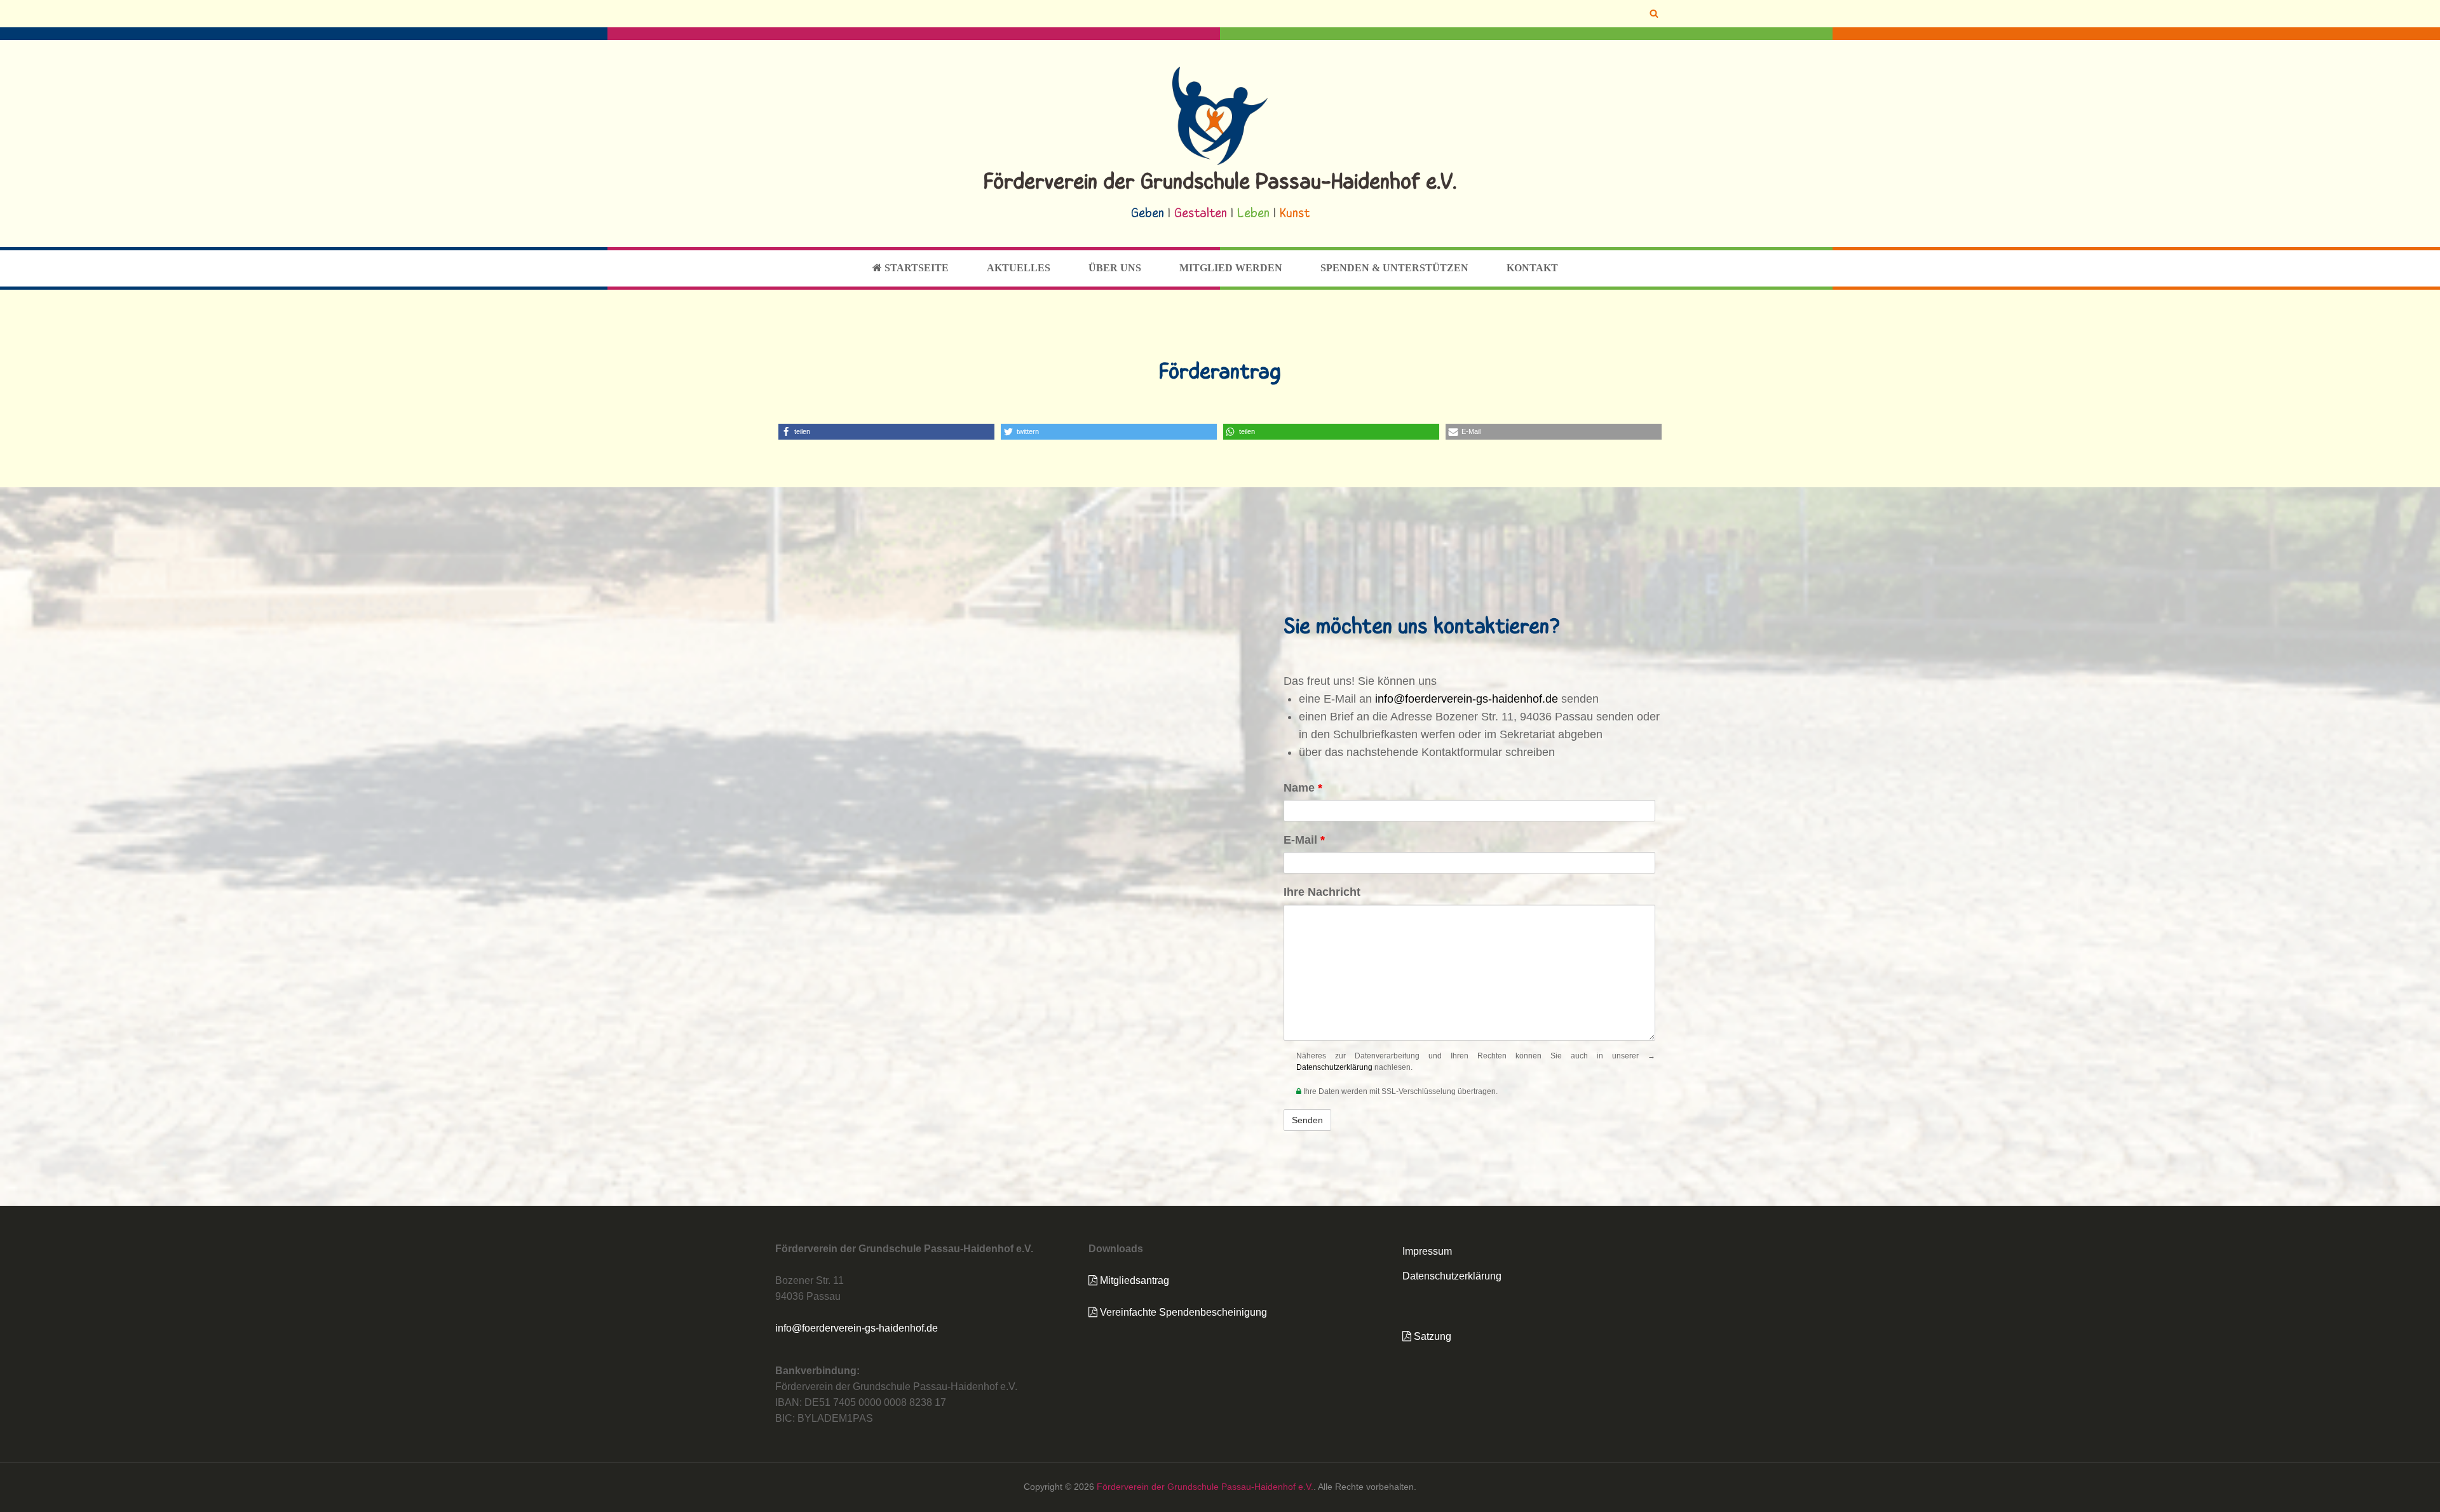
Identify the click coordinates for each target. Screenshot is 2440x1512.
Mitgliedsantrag (1133, 1280)
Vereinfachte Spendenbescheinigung (1182, 1312)
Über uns (1115, 268)
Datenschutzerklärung (1334, 1067)
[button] (886, 432)
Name (1303, 788)
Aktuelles (1019, 268)
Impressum (1427, 1251)
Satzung (1431, 1336)
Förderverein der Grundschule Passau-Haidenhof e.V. (1220, 183)
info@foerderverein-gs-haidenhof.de (1467, 699)
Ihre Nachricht (1322, 892)
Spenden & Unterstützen (1394, 268)
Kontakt (1532, 268)
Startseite (915, 268)
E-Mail (1304, 840)
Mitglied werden (1231, 268)
